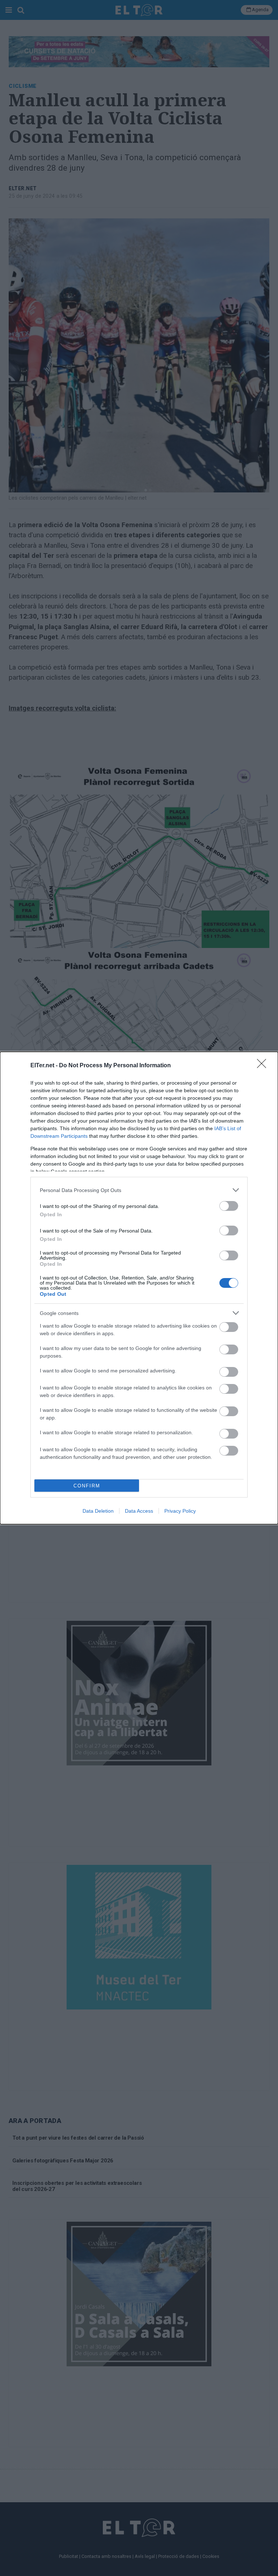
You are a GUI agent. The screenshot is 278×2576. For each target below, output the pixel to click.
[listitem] (139, 1190)
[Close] (264, 1066)
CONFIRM (87, 1486)
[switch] (229, 1206)
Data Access (139, 1511)
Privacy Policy (180, 1511)
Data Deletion (98, 1511)
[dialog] (139, 1288)
